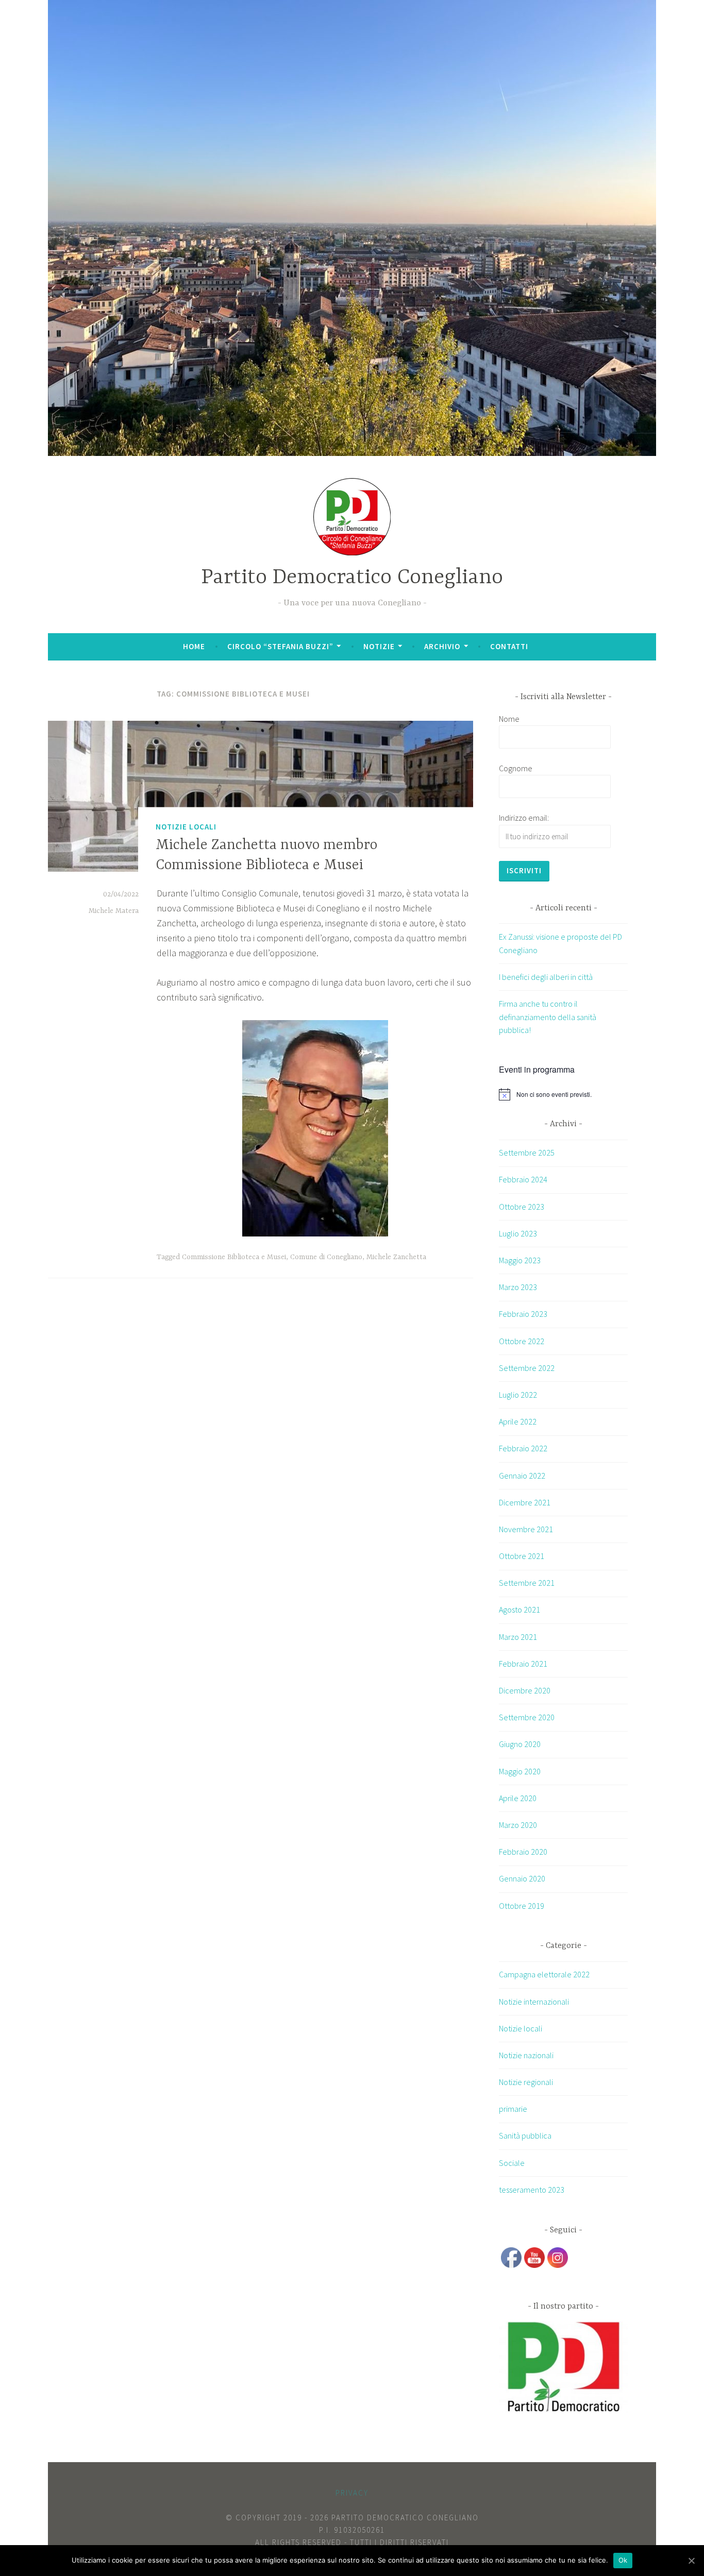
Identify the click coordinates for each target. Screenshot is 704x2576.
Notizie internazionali (534, 2002)
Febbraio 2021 (523, 1664)
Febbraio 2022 (523, 1448)
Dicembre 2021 (525, 1502)
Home (194, 646)
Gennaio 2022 (522, 1476)
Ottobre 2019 (522, 1906)
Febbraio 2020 (523, 1852)
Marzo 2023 (518, 1287)
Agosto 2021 (519, 1609)
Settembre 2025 (527, 1153)
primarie (513, 2109)
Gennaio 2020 (522, 1878)
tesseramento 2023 (532, 2190)
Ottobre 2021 (522, 1556)
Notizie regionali (526, 2082)
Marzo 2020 (518, 1825)
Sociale (512, 2163)
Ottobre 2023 (522, 1207)
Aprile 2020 (518, 1798)
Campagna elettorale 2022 (544, 1974)
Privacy (352, 2493)
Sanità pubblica (525, 2136)
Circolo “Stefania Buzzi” (280, 646)
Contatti (509, 646)
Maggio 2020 (520, 1771)
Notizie (379, 646)
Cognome (516, 768)
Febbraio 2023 (523, 1314)
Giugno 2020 (520, 1744)
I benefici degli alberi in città (546, 977)
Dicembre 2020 (525, 1690)
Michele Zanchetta (396, 1257)
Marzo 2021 (518, 1637)
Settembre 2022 (527, 1368)
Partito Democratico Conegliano (352, 578)
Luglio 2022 (518, 1395)
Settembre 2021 (527, 1583)
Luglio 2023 (518, 1233)
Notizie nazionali (526, 2055)
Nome (509, 719)
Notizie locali (186, 827)
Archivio (442, 646)
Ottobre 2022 (522, 1341)
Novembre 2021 (526, 1529)
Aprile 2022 (518, 1421)
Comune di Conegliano (326, 1257)
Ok (623, 2560)
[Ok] (691, 2561)
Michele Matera (114, 911)
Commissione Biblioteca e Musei (234, 1257)
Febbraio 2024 (523, 1179)
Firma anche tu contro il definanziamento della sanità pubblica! (548, 1017)
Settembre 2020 (527, 1717)
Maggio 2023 (520, 1260)
